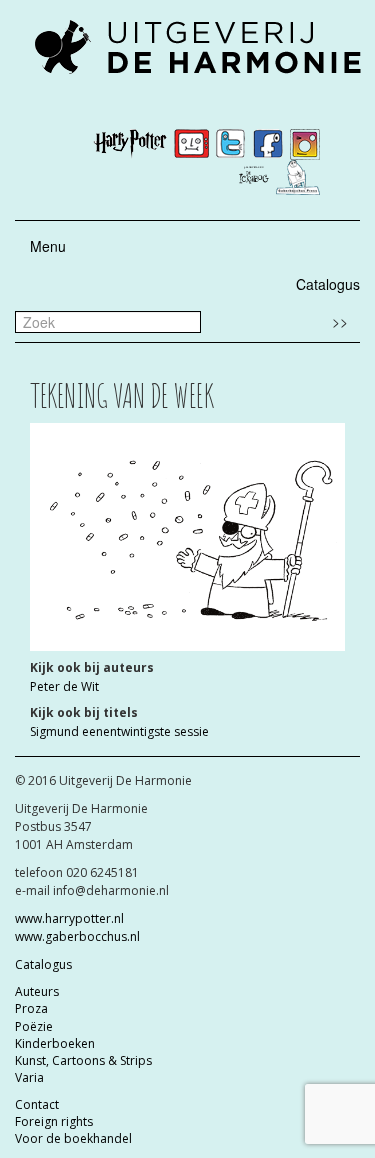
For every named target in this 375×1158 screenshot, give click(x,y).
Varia (29, 1077)
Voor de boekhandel (73, 1138)
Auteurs (37, 991)
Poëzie (34, 1026)
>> (340, 321)
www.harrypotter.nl (69, 918)
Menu (48, 246)
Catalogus (328, 284)
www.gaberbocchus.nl (77, 936)
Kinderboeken (55, 1043)
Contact (37, 1104)
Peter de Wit (64, 686)
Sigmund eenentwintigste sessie (119, 731)
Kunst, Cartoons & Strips (83, 1060)
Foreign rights (54, 1121)
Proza (31, 1008)
